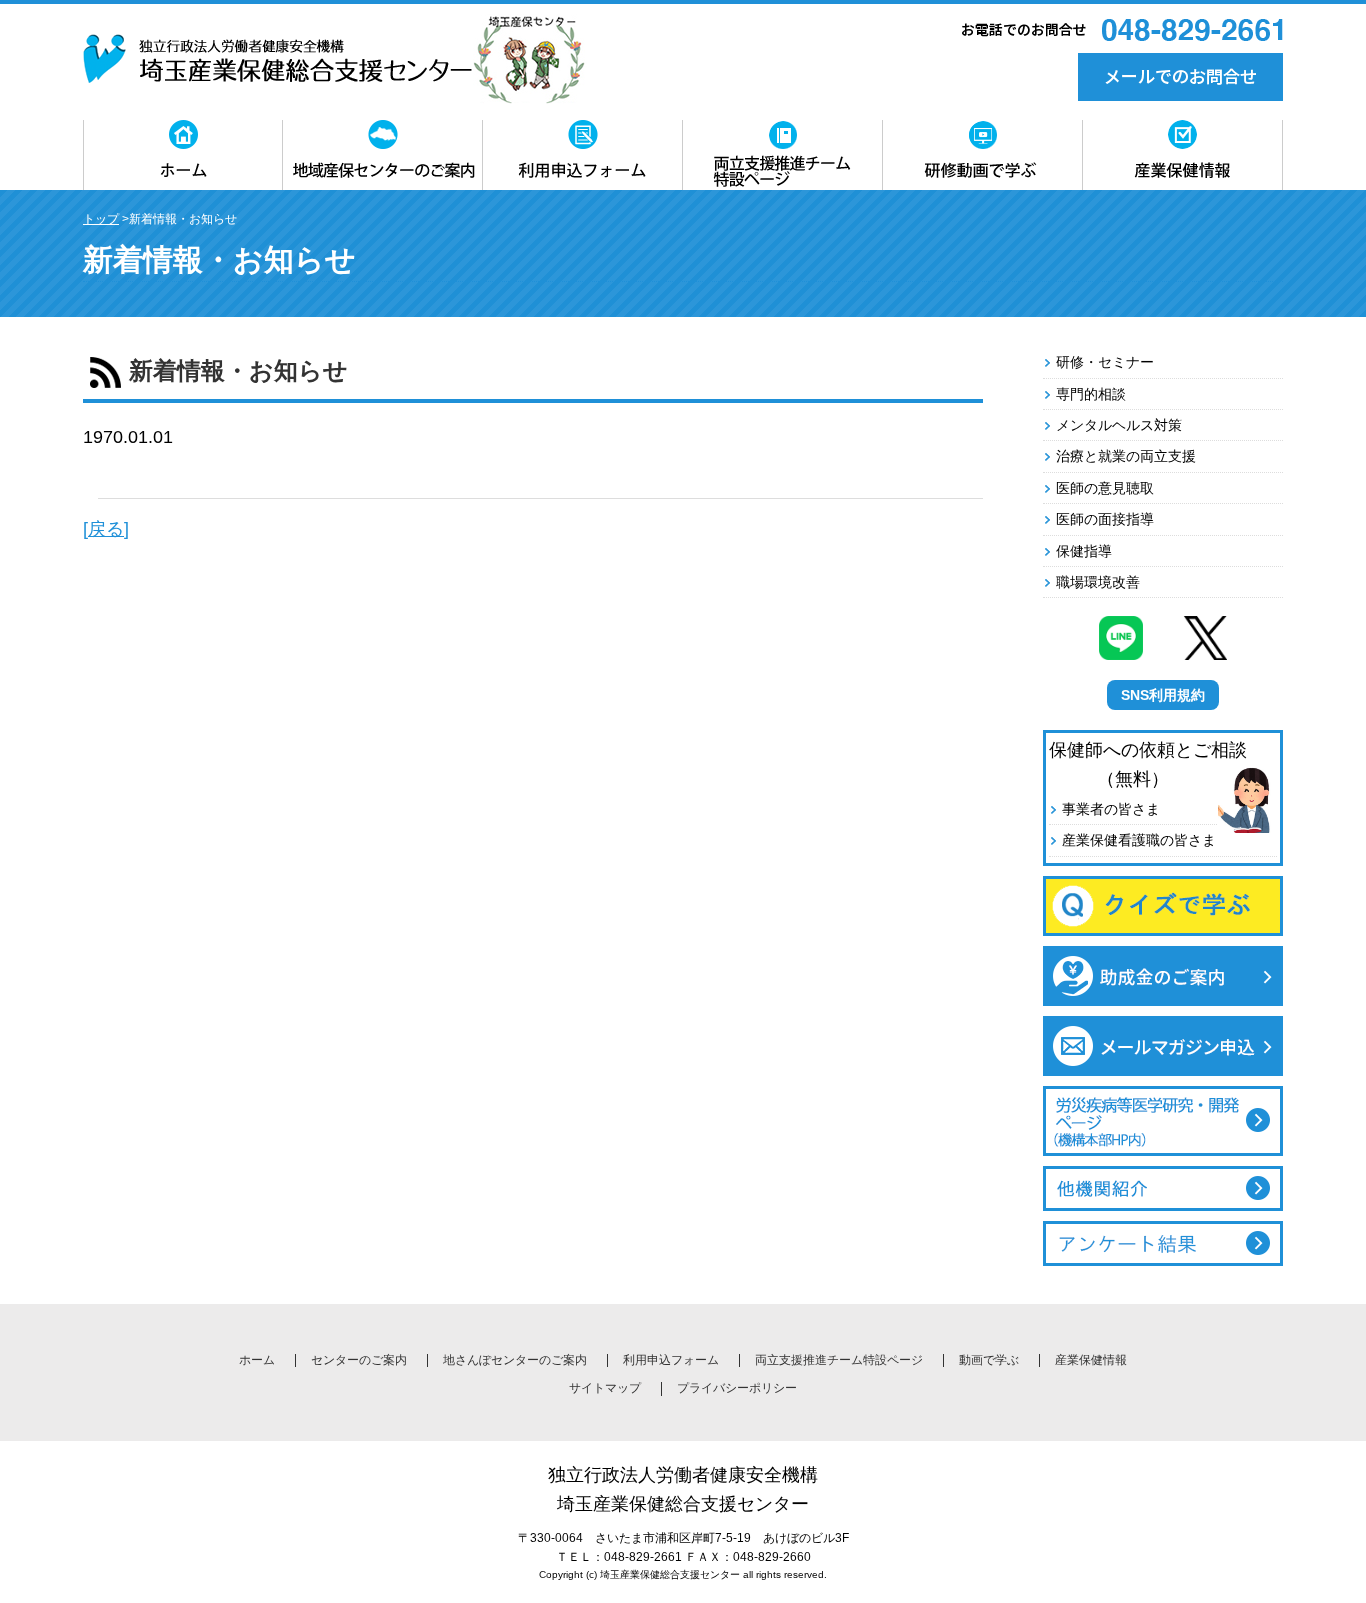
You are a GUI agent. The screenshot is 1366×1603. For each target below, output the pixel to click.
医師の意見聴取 (1105, 488)
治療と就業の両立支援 (1126, 456)
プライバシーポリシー (737, 1388)
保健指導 (1084, 551)
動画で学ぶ (989, 1360)
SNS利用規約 (1163, 695)
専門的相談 (1091, 394)
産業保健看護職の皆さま (1139, 840)
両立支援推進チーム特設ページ (839, 1360)
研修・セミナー (1105, 362)
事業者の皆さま (1111, 809)
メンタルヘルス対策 (1119, 425)
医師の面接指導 (1105, 519)
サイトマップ (605, 1388)
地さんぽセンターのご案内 (515, 1360)
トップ (101, 219)
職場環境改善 (1098, 582)
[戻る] (106, 529)
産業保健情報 (1091, 1360)
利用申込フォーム (671, 1360)
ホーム (257, 1360)
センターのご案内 (359, 1360)
